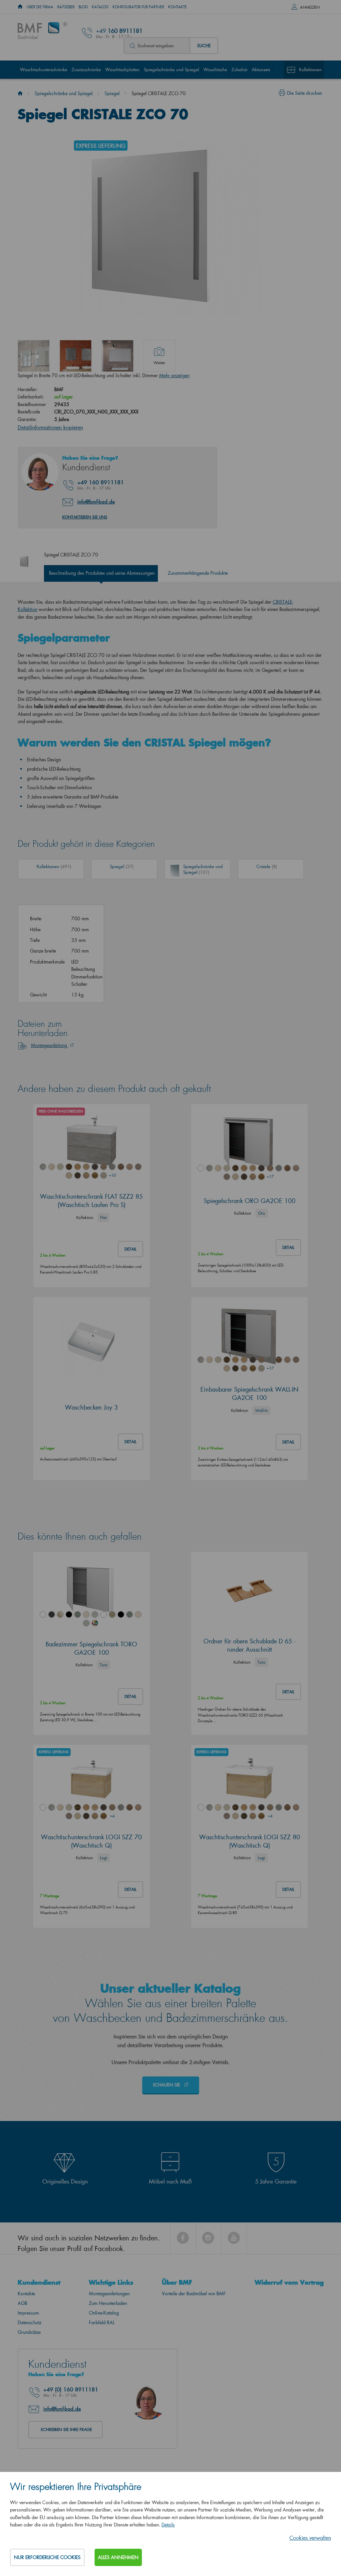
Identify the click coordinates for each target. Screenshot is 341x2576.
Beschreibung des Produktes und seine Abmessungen (102, 573)
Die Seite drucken (305, 93)
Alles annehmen (118, 2557)
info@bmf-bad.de (96, 502)
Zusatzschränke (86, 69)
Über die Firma (40, 7)
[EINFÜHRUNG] (20, 7)
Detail (131, 1249)
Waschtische (215, 69)
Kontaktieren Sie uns (85, 517)
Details (168, 2525)
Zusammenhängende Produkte (198, 573)
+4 (112, 1816)
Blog (83, 7)
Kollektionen (310, 69)
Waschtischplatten (122, 69)
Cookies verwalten (310, 2538)
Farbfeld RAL (102, 2322)
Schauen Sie (167, 2085)
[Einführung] (20, 93)
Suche (204, 45)
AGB (22, 2303)
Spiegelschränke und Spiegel (171, 69)
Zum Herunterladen (108, 2303)
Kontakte (177, 7)
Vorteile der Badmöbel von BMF (194, 2293)
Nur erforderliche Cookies (47, 2557)
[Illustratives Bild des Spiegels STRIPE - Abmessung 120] (118, 356)
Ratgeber (66, 7)
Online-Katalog (104, 2313)
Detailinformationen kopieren (50, 427)
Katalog (100, 7)
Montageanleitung (50, 1045)
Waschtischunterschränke (44, 69)
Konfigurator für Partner (138, 7)
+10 (112, 1175)
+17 (270, 1177)
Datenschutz (29, 2322)
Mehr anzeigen (174, 375)
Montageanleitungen (109, 2293)
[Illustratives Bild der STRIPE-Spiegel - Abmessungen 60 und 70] (34, 356)
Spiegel (112, 93)
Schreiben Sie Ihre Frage (66, 2429)
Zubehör (239, 69)
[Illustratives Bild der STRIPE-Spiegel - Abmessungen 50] (76, 356)
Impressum (28, 2313)
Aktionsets (261, 69)
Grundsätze (29, 2332)
